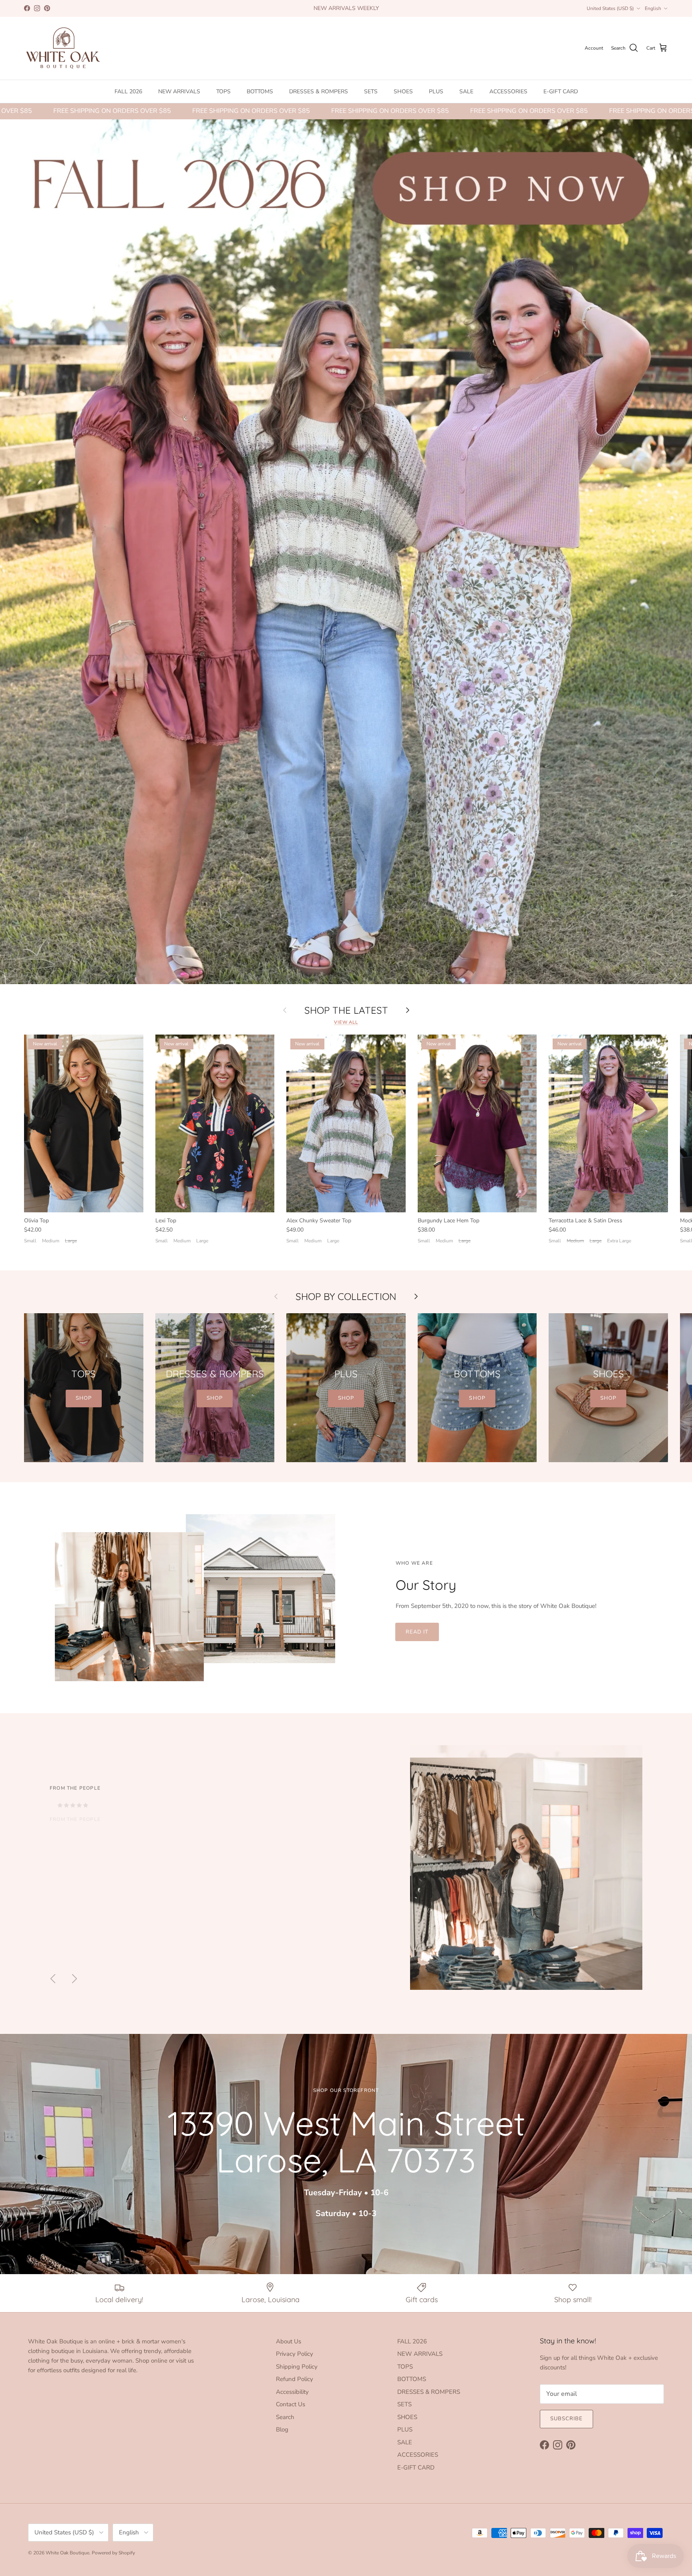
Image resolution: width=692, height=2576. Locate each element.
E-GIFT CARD (561, 91)
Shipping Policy (297, 2367)
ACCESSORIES (508, 91)
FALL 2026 (128, 91)
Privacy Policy (295, 2354)
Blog (282, 2429)
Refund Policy (295, 2379)
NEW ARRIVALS (179, 91)
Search (285, 2417)
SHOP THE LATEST (346, 1010)
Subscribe (566, 2419)
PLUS (436, 91)
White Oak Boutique (67, 2553)
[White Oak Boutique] (63, 48)
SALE (466, 91)
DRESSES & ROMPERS (319, 91)
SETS (371, 91)
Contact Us (291, 2404)
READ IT (417, 1632)
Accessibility (292, 2392)
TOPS (223, 91)
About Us (289, 2341)
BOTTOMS (260, 91)
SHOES (403, 91)
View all (346, 1022)
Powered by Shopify (113, 2553)
